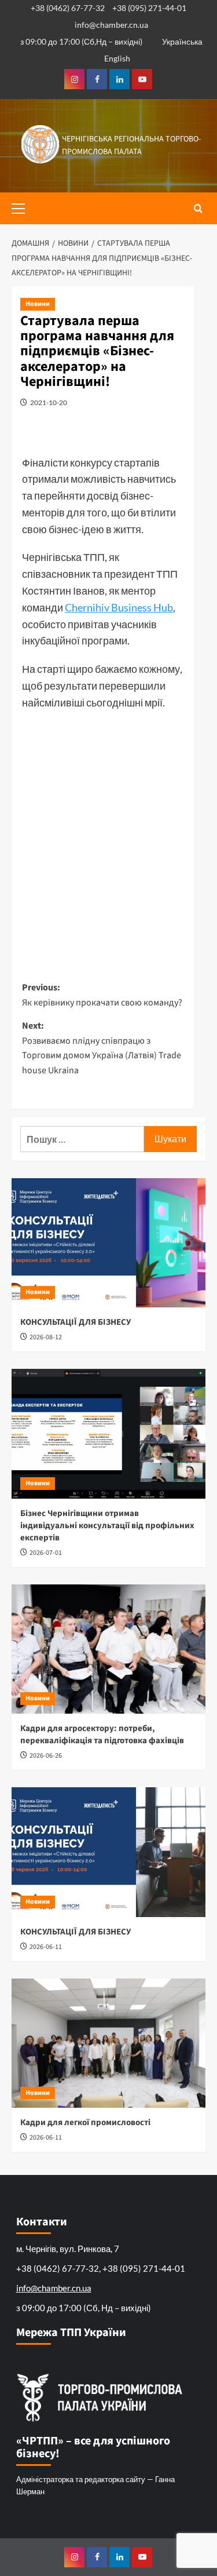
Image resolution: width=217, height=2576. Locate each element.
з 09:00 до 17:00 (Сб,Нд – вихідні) (81, 41)
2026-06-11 (46, 1947)
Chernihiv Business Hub (119, 607)
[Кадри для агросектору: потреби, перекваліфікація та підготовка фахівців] (108, 1649)
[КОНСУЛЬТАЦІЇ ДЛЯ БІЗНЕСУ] (108, 1243)
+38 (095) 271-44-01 (149, 8)
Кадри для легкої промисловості (85, 2123)
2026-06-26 (46, 1756)
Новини (38, 304)
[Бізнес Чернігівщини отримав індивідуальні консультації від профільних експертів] (108, 1433)
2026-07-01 (46, 1553)
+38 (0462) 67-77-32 (68, 8)
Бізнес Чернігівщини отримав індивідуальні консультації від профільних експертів (107, 1526)
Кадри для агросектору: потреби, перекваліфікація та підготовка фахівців (102, 1735)
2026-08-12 (46, 1337)
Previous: (102, 995)
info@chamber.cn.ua (111, 25)
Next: (102, 1048)
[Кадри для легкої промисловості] (108, 2043)
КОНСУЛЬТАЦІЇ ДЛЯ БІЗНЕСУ (76, 1322)
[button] (23, 207)
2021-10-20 (49, 402)
